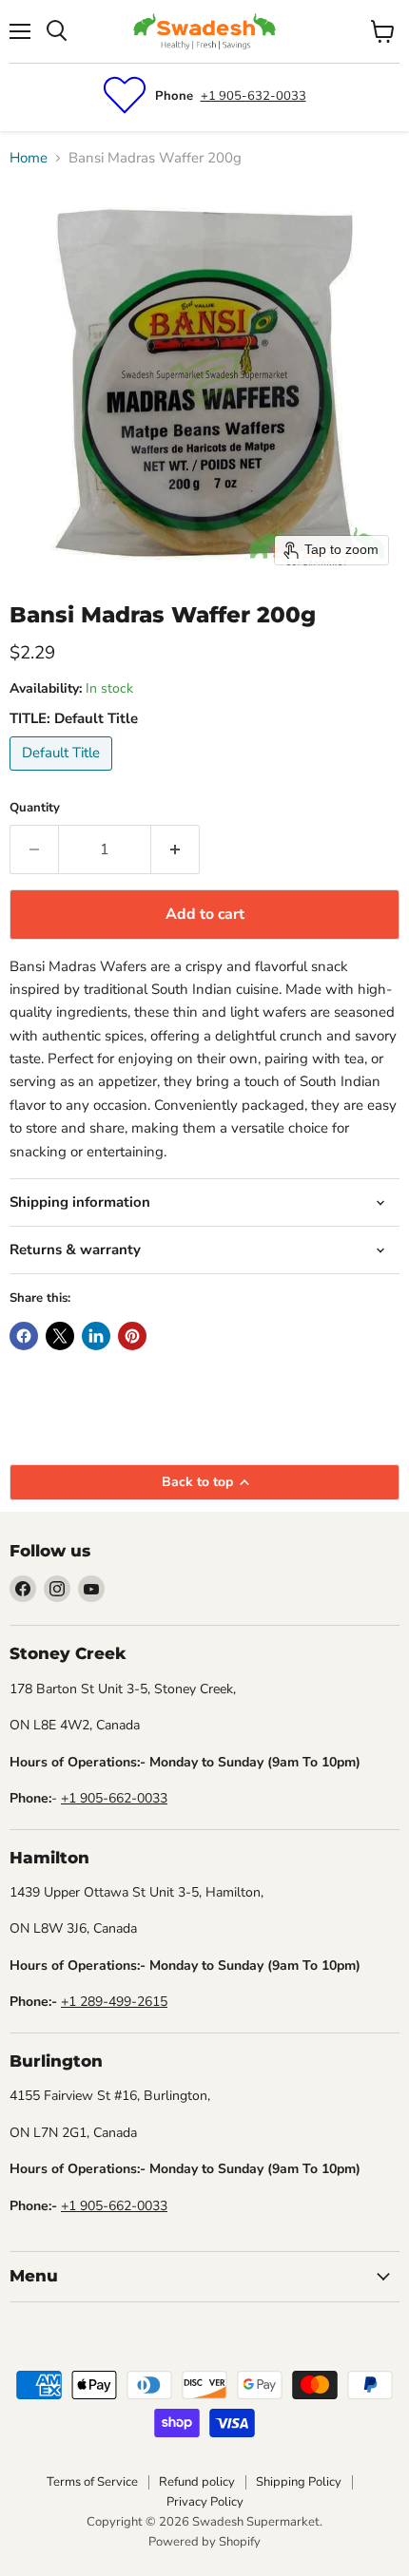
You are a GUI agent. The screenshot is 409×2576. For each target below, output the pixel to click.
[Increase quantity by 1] (175, 849)
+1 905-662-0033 (114, 1798)
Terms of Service (92, 2482)
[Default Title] (63, 775)
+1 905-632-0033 (253, 96)
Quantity (35, 808)
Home (29, 158)
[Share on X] (60, 1336)
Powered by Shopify (204, 2542)
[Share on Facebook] (24, 1336)
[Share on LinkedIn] (96, 1336)
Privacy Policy (205, 2502)
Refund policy (197, 2482)
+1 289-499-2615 (114, 2002)
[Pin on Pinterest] (132, 1336)
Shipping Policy (299, 2482)
